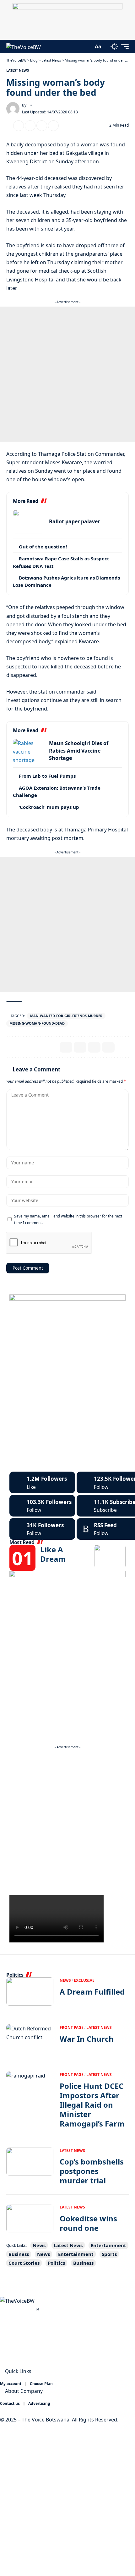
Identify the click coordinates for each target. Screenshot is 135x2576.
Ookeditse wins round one (88, 2223)
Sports (109, 2254)
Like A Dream (53, 1554)
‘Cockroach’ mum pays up (49, 807)
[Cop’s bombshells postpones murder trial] (30, 2162)
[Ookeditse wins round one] (30, 2218)
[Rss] (38, 2309)
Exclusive (84, 1980)
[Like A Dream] (110, 1557)
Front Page (72, 2027)
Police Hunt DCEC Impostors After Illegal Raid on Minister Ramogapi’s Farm (92, 2105)
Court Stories (24, 2263)
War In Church (87, 2039)
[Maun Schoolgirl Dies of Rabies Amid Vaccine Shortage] (29, 751)
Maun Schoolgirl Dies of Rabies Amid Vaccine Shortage (79, 751)
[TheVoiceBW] (24, 47)
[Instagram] (42, 1506)
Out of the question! (43, 547)
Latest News (18, 70)
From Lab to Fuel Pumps (47, 776)
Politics (56, 2263)
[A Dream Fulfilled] (30, 1991)
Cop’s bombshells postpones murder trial (92, 2171)
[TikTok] (31, 2309)
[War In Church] (30, 2039)
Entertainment (108, 2245)
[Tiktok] (42, 1529)
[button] (87, 47)
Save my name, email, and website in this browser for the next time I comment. (68, 1219)
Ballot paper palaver (74, 521)
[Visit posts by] (13, 109)
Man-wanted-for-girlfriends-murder (66, 1016)
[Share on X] (19, 126)
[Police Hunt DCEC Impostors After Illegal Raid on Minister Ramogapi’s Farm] (30, 2086)
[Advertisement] (67, 374)
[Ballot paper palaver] (29, 522)
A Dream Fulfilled (92, 1992)
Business (19, 2254)
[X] (10, 2309)
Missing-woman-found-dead (37, 1023)
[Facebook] (42, 1482)
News (65, 1980)
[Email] (30, 126)
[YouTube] (17, 2309)
